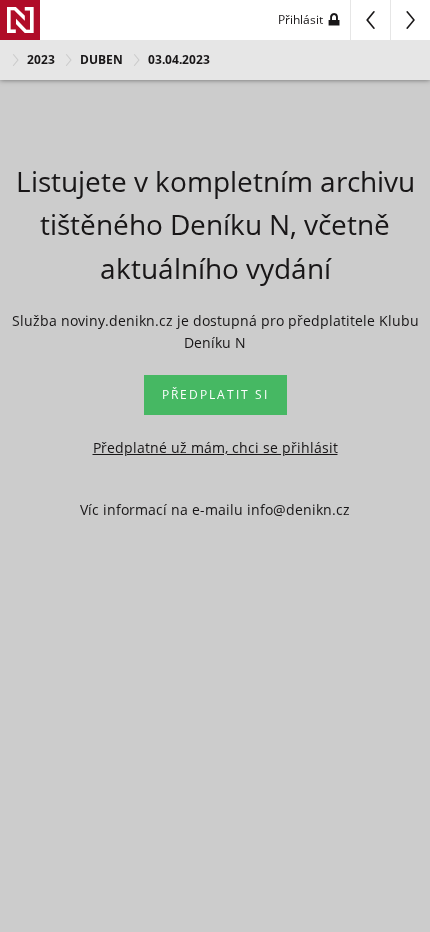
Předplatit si (215, 394)
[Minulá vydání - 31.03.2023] (370, 20)
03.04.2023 (179, 59)
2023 (41, 59)
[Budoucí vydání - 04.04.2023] (410, 20)
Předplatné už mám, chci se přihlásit (215, 447)
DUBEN (101, 59)
